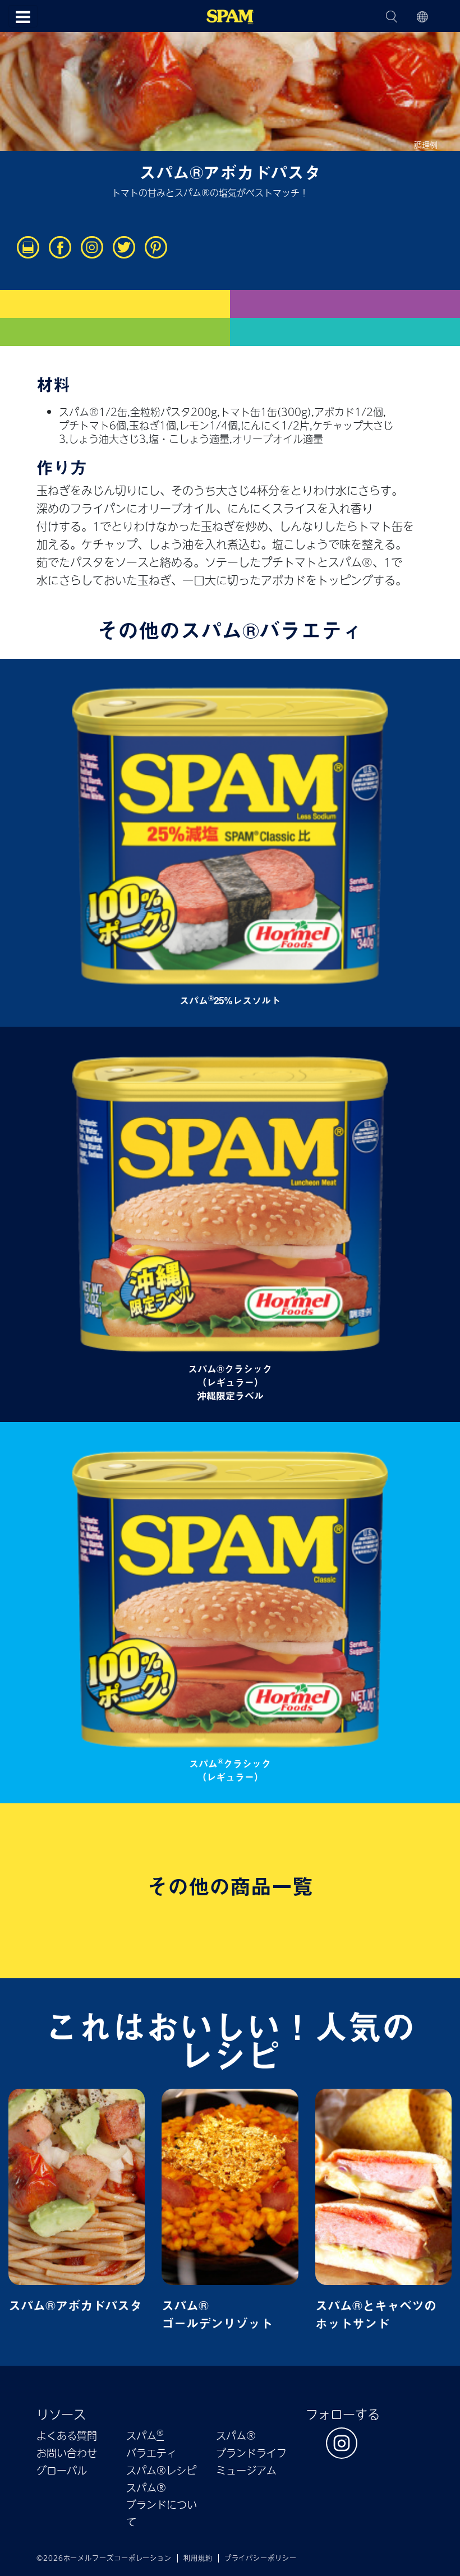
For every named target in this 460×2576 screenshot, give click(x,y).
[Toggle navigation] (23, 16)
